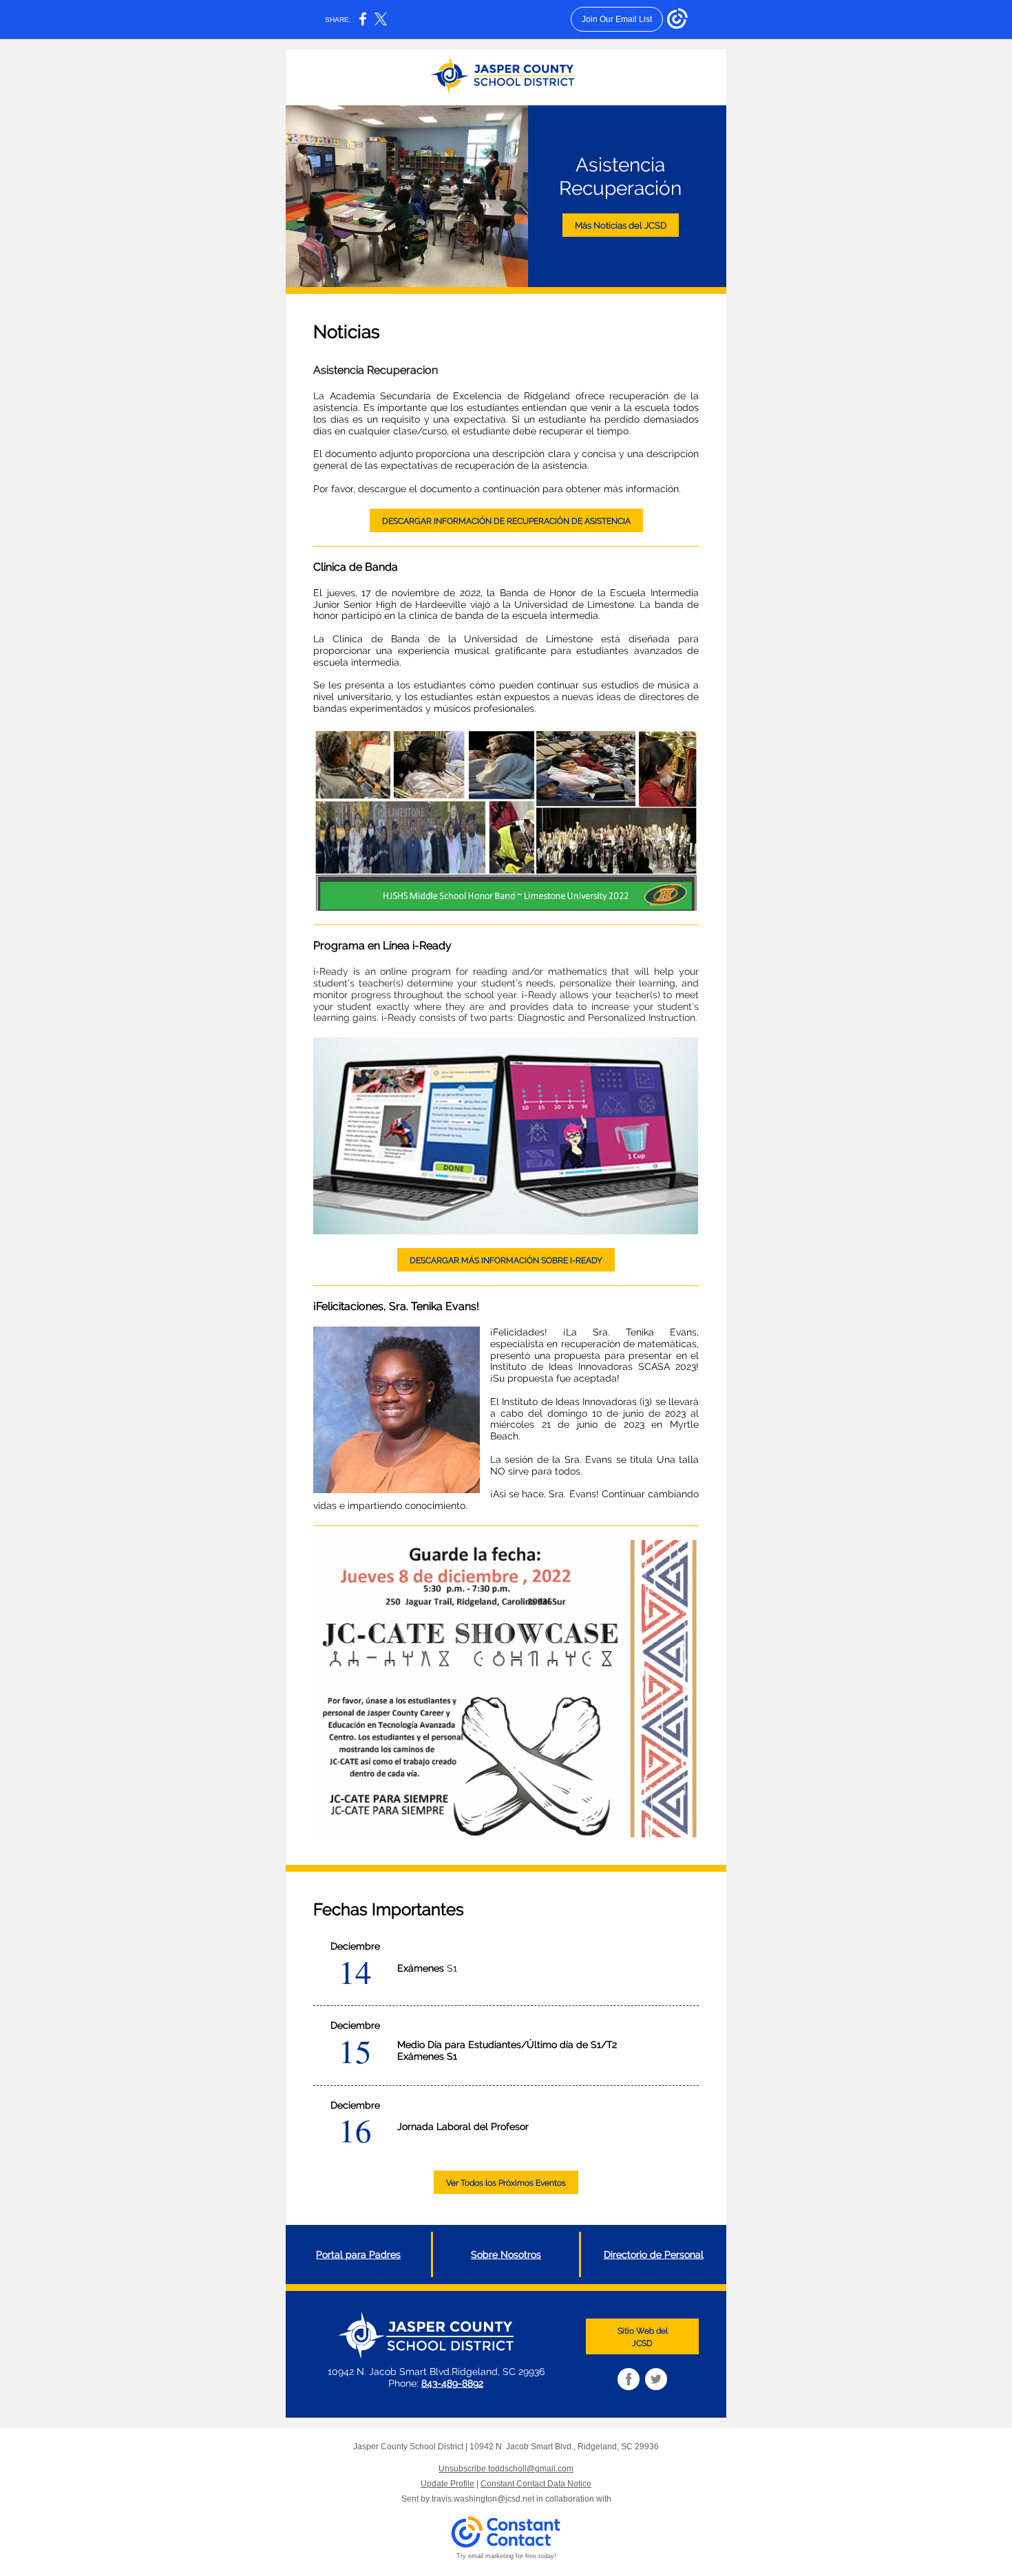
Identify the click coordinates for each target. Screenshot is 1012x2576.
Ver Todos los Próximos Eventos (506, 2183)
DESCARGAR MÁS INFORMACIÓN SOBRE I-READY (506, 1260)
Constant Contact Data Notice (536, 2484)
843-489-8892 (452, 2383)
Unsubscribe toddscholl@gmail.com (506, 2469)
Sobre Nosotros (506, 2255)
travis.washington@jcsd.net (483, 2499)
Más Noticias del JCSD (621, 225)
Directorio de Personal (654, 2255)
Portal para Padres (358, 2255)
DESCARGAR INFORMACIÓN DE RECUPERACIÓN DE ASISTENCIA (506, 521)
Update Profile (447, 2484)
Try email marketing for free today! (506, 2556)
